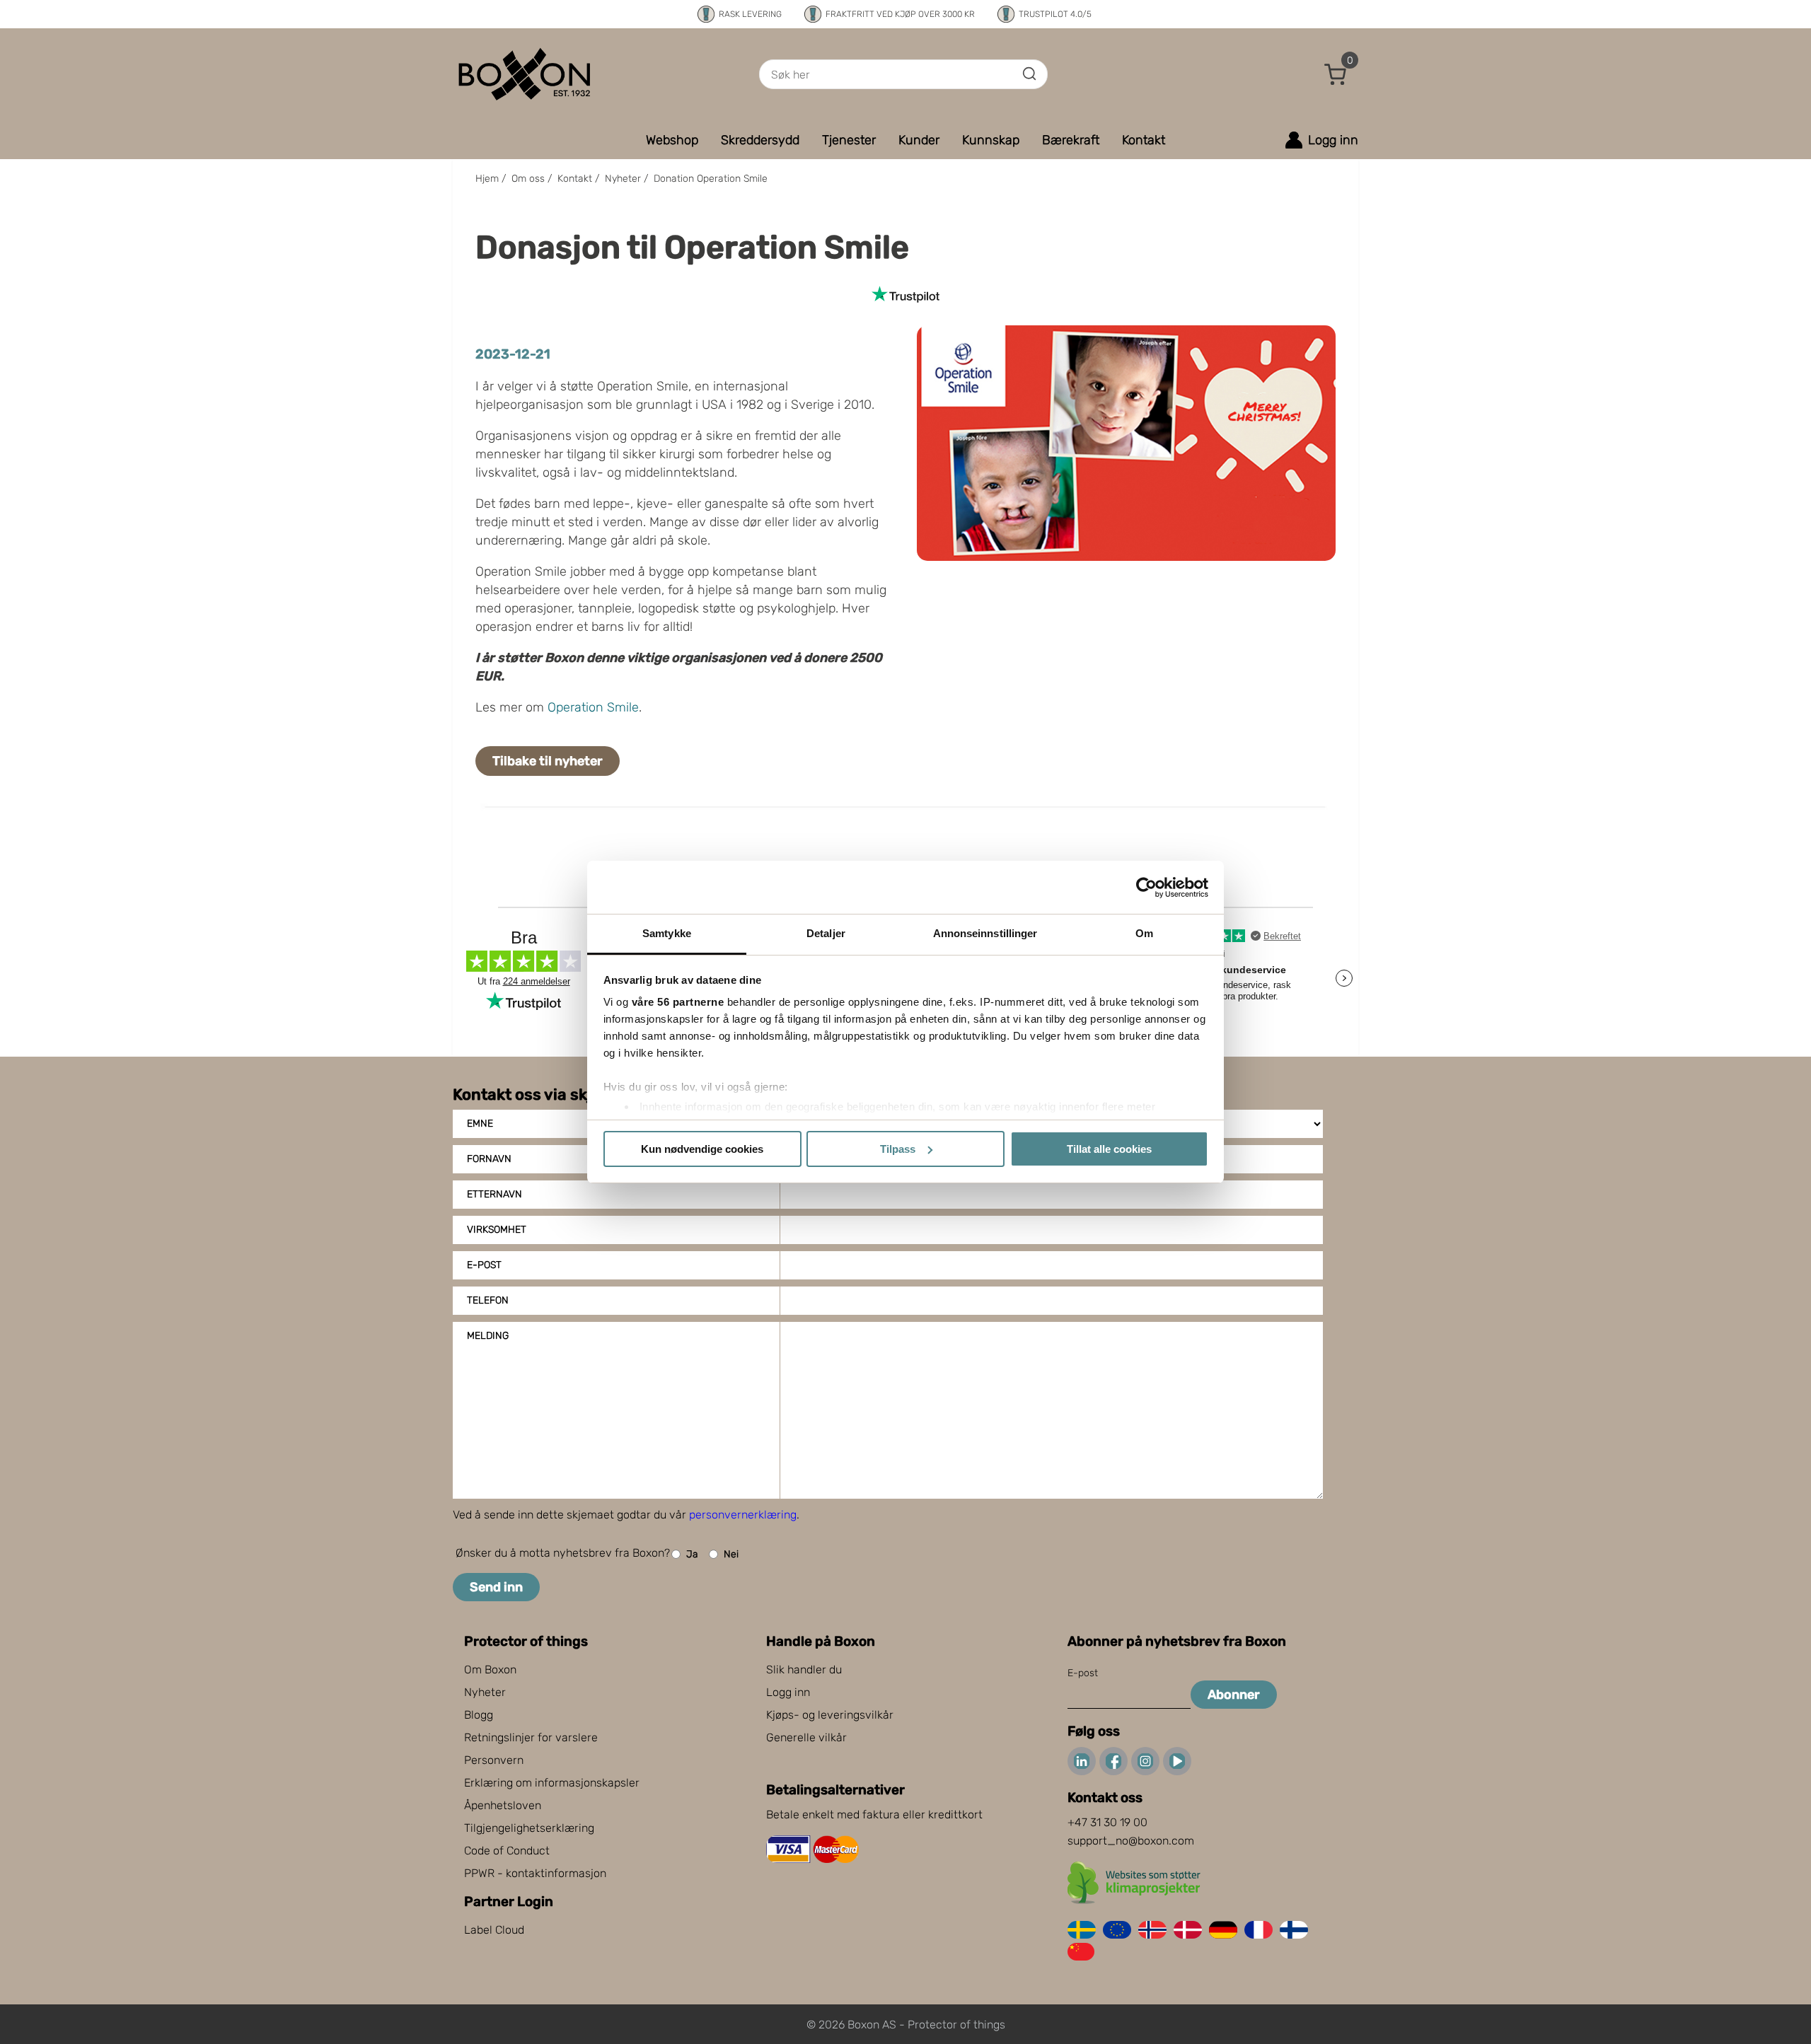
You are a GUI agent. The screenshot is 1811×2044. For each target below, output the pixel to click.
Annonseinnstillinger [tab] (985, 933)
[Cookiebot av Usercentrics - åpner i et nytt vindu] (1146, 888)
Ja (692, 1554)
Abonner (1234, 1695)
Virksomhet (497, 1230)
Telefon (488, 1300)
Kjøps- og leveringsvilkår (830, 1715)
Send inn (496, 1587)
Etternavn (494, 1194)
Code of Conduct (507, 1851)
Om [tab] (1144, 933)
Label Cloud (494, 1930)
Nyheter (485, 1692)
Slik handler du (804, 1670)
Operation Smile (593, 707)
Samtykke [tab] (667, 933)
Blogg (479, 1715)
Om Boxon (490, 1670)
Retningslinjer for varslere (531, 1737)
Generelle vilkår (806, 1737)
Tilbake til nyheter (548, 761)
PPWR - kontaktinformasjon (535, 1873)
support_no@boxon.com (1131, 1841)
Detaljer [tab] (826, 933)
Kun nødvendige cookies (702, 1149)
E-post (484, 1265)
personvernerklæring (743, 1515)
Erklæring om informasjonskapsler (552, 1783)
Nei (731, 1554)
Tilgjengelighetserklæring (529, 1828)
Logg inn (788, 1692)
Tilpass (898, 1149)
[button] (1336, 74)
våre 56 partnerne (678, 1002)
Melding (488, 1336)
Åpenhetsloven (503, 1805)
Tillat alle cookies (1109, 1149)
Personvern (494, 1760)
